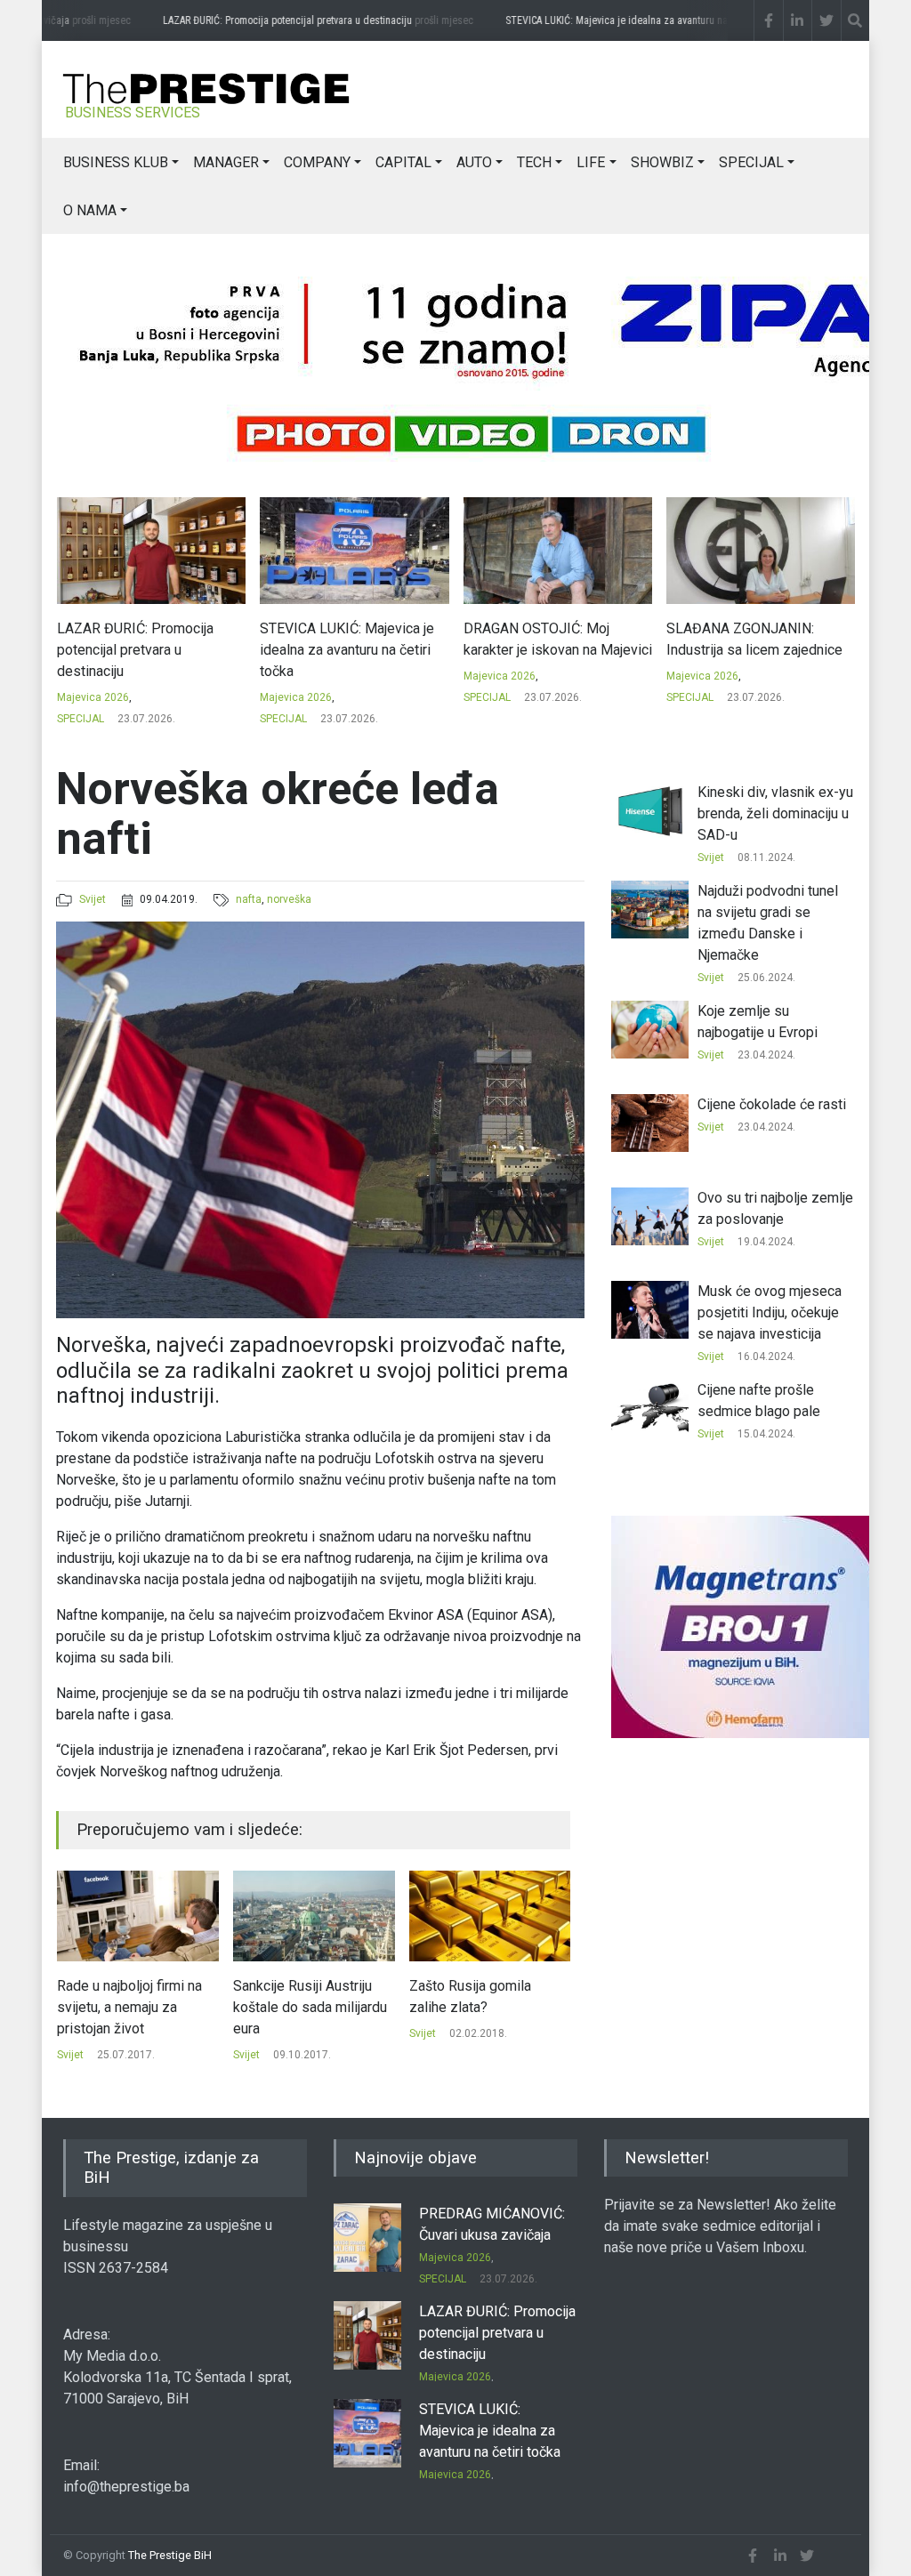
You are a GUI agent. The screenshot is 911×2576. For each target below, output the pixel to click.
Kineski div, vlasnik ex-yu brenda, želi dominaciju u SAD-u (775, 813)
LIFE (591, 162)
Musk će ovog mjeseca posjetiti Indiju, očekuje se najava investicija (770, 1312)
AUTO (474, 162)
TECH (534, 162)
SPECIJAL (751, 162)
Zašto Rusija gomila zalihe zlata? (335, 1996)
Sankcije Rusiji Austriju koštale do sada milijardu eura (175, 2007)
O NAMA (90, 210)
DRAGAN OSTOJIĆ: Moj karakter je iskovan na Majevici (369, 639)
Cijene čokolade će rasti (772, 1104)
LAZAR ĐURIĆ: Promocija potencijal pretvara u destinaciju (296, 20)
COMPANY (317, 162)
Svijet (93, 899)
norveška (289, 899)
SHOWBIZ (662, 162)
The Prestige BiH (170, 2555)
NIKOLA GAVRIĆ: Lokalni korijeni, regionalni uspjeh (759, 639)
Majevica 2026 (107, 697)
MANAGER (226, 162)
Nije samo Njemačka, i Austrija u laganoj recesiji (527, 1996)
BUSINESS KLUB (116, 162)
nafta (249, 899)
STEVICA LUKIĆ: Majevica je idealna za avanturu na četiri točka (651, 20)
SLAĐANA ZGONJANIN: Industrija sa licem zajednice (566, 639)
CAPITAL (403, 162)
